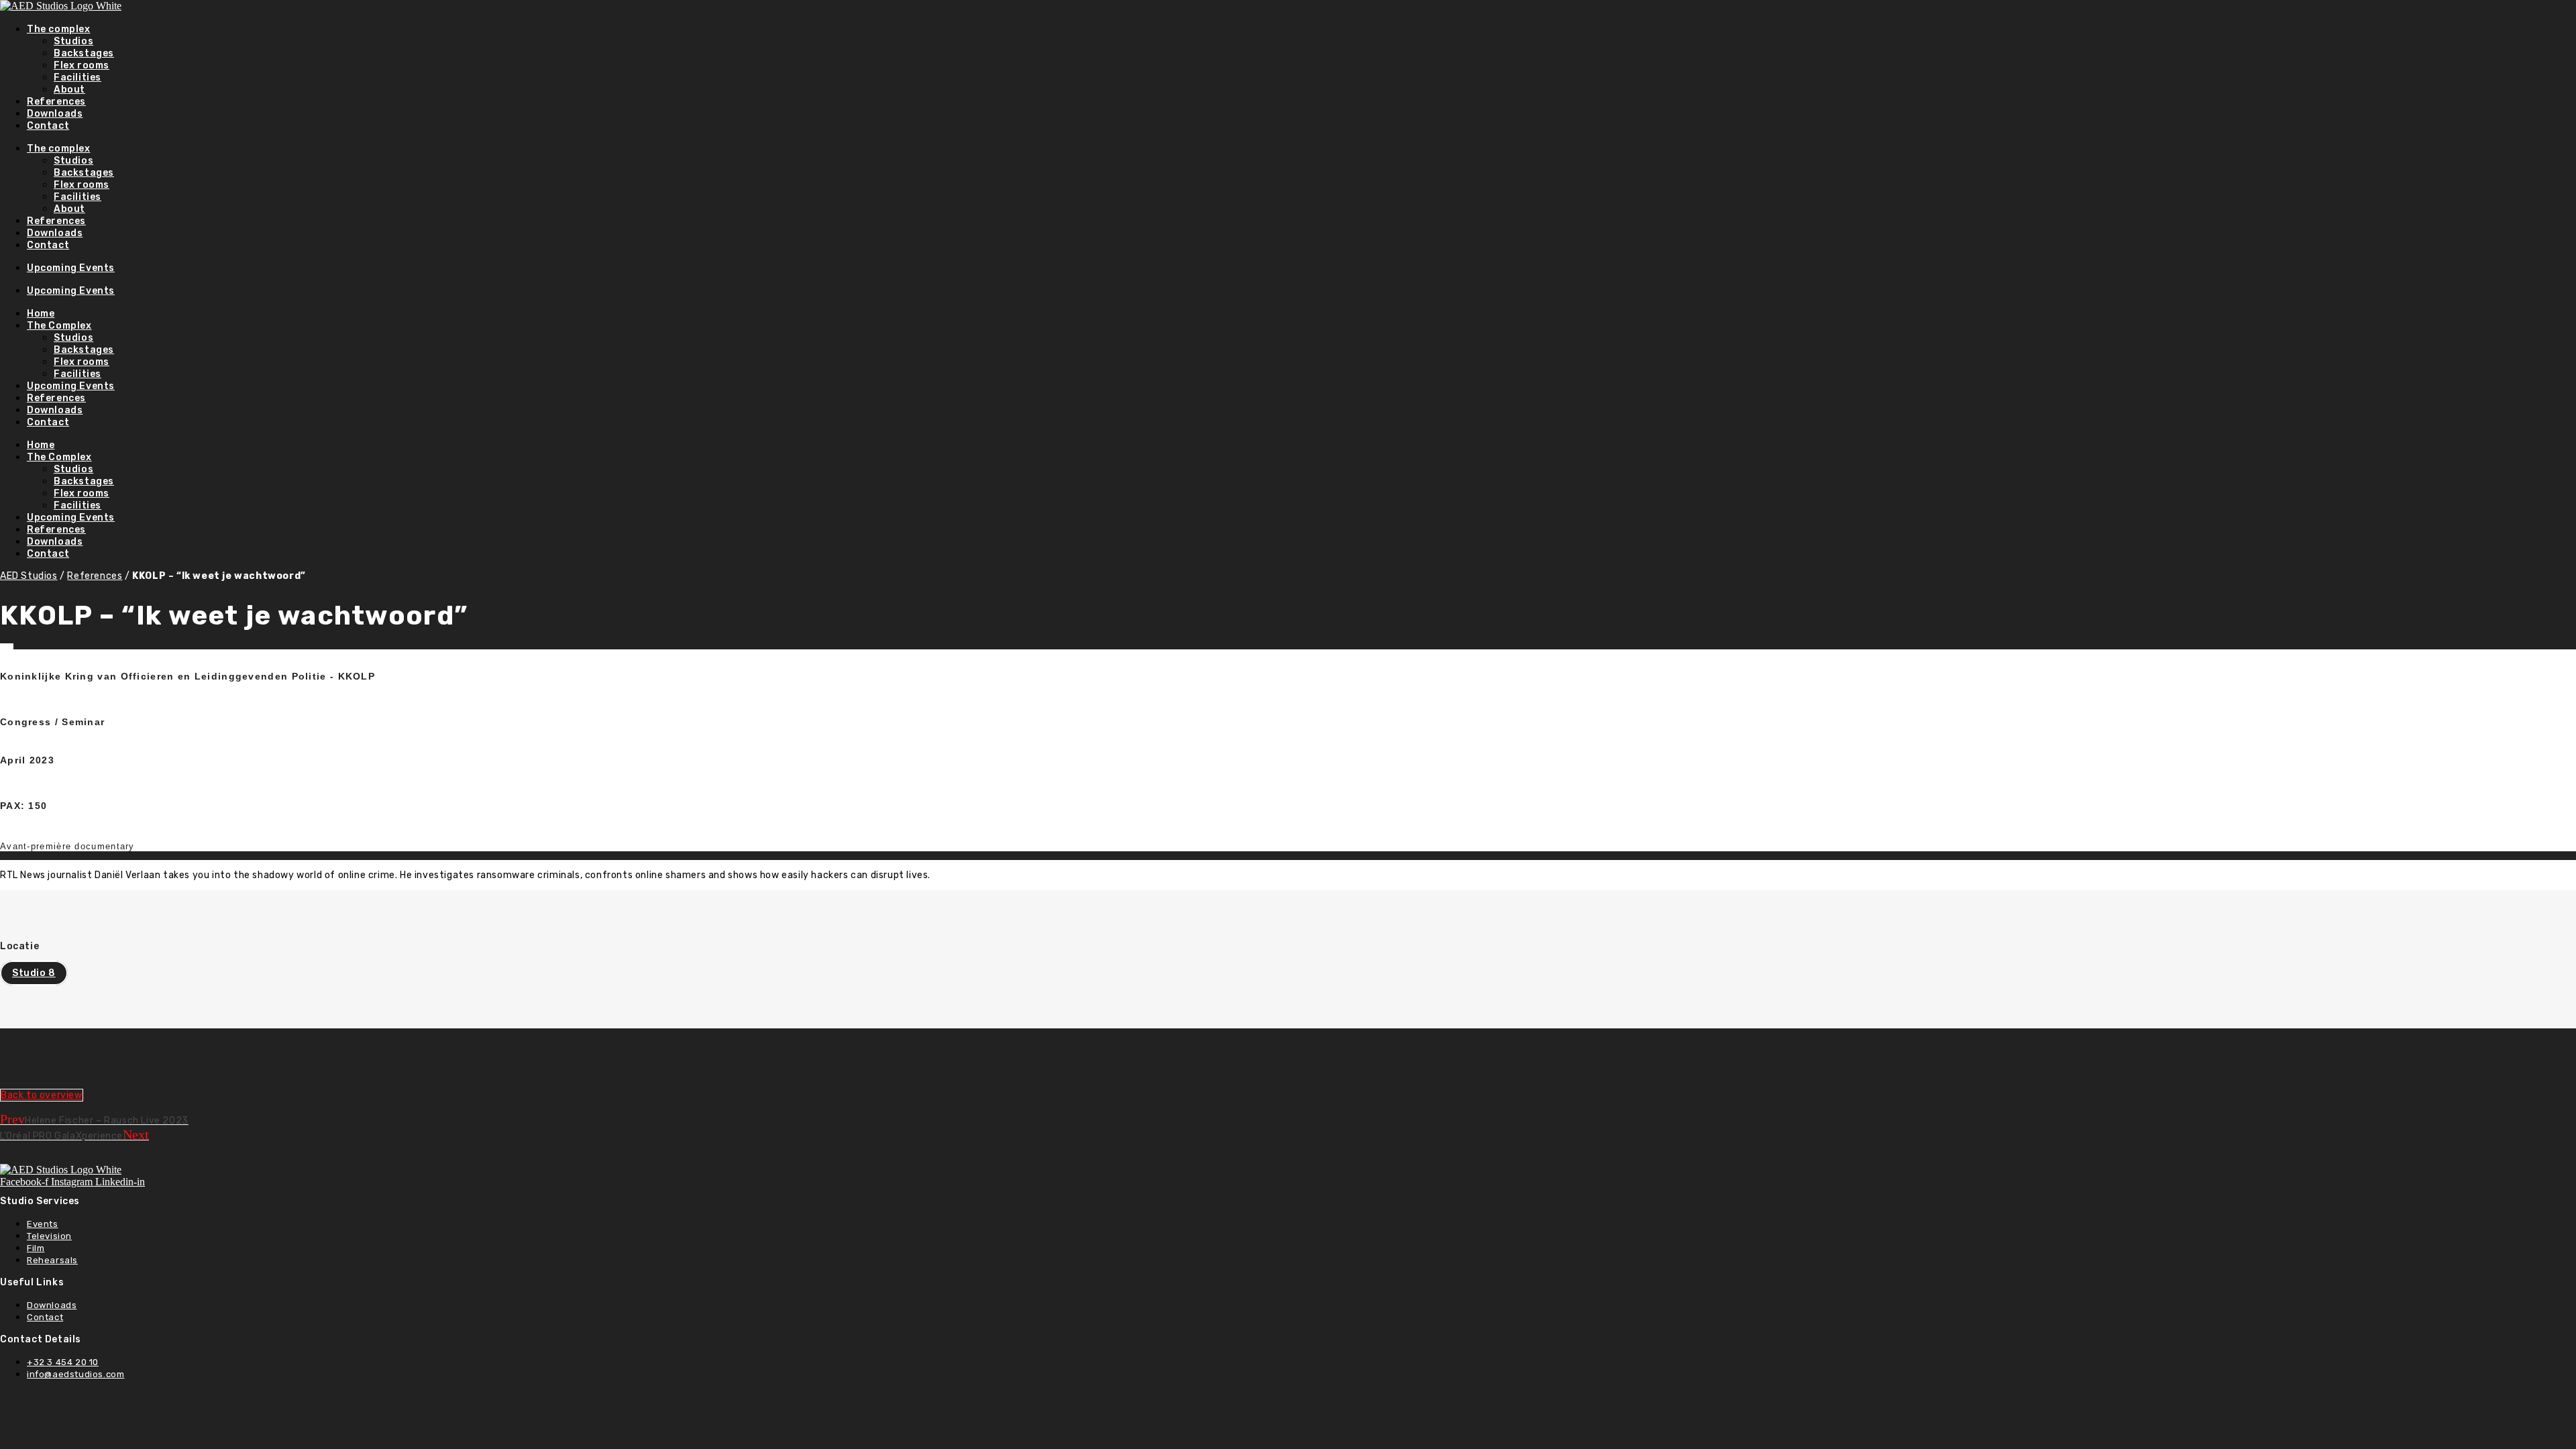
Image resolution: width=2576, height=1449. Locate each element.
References (56, 102)
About (69, 90)
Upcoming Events (71, 268)
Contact (48, 126)
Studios (73, 41)
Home (41, 314)
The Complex (59, 326)
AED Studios (29, 576)
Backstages (84, 53)
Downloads (55, 114)
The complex (59, 29)
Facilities (77, 77)
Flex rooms (82, 65)
